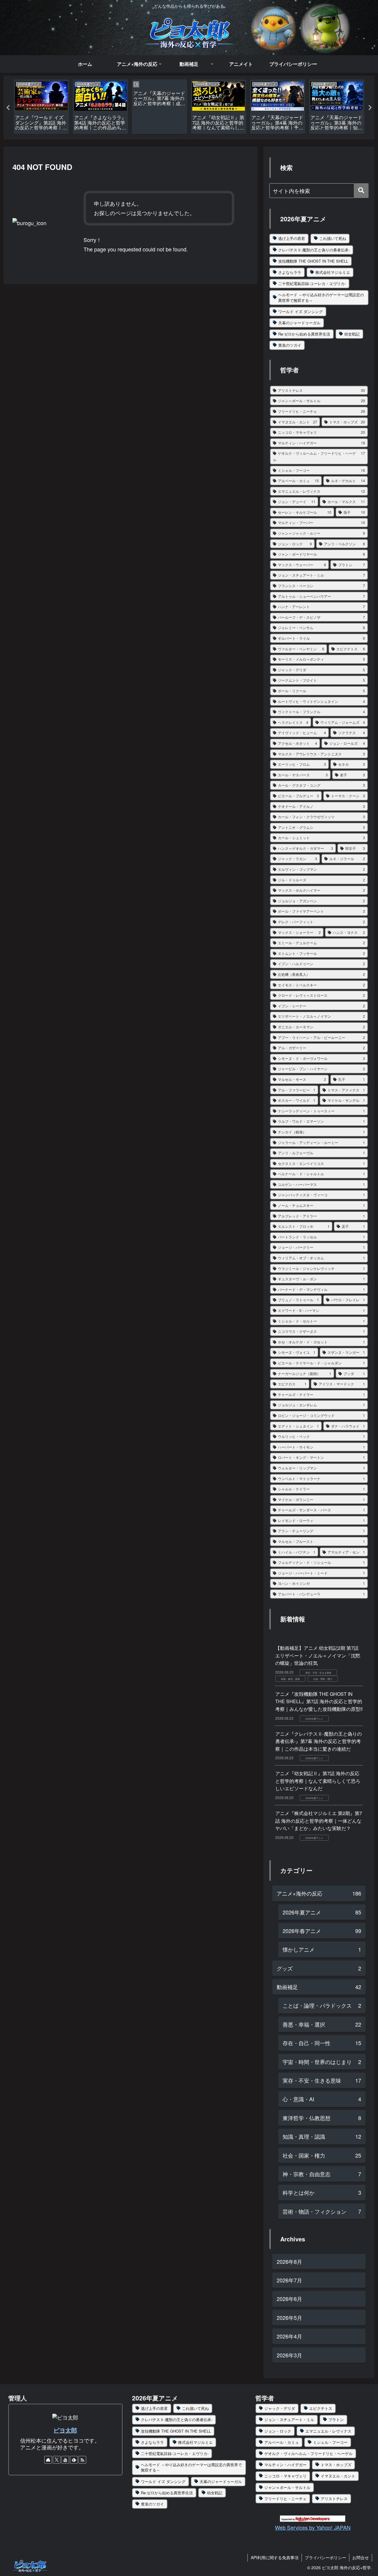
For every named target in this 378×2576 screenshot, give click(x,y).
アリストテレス (334, 2499)
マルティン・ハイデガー (285, 2465)
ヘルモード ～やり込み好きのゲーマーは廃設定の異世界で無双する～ (321, 297)
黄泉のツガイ (290, 345)
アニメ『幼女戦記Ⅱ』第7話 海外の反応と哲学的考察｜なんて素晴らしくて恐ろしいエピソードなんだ (318, 1781)
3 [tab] (198, 143)
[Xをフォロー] (57, 2460)
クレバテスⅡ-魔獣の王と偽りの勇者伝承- (314, 250)
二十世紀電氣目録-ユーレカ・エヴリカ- (312, 283)
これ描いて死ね (333, 238)
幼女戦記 (352, 334)
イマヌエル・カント (338, 2476)
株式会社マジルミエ (333, 272)
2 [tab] (189, 143)
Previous (8, 108)
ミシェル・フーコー (330, 2442)
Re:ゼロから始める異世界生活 (304, 334)
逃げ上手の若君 (292, 238)
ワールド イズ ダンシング (300, 311)
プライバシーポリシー (325, 2557)
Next (370, 108)
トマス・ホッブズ (336, 2465)
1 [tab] (180, 143)
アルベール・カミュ (282, 2442)
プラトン (336, 2419)
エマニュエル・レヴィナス (328, 2431)
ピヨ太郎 (65, 2430)
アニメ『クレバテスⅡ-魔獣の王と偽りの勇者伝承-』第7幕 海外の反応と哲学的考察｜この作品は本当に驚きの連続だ (318, 1741)
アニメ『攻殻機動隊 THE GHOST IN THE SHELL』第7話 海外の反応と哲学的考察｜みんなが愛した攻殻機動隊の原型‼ (319, 1701)
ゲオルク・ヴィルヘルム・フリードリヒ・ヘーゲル (308, 2453)
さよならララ (290, 272)
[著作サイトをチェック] (48, 2460)
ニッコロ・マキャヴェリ (285, 2476)
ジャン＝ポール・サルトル (287, 2487)
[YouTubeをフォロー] (65, 2460)
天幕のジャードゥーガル (299, 323)
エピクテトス (321, 2408)
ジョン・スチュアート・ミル (289, 2419)
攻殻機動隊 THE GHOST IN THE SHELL (313, 261)
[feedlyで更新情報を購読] (74, 2460)
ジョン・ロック (278, 2431)
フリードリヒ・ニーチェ (285, 2499)
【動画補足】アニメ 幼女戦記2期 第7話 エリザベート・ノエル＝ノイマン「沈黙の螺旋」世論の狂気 (318, 1655)
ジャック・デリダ (280, 2408)
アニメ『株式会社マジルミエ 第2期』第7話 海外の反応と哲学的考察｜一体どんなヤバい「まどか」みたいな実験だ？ (319, 1821)
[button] (361, 191)
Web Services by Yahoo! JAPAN (313, 2527)
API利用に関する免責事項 (275, 2557)
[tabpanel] (41, 107)
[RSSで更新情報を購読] (82, 2460)
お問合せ (361, 2557)
